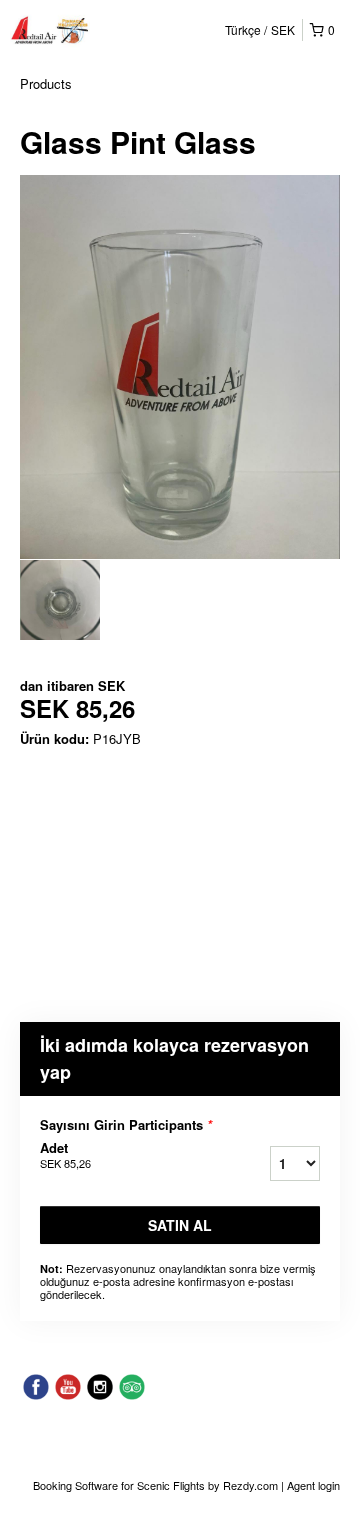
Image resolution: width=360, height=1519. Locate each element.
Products (46, 83)
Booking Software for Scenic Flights (120, 1485)
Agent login (313, 1485)
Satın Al (180, 1225)
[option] (60, 600)
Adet (65, 1155)
